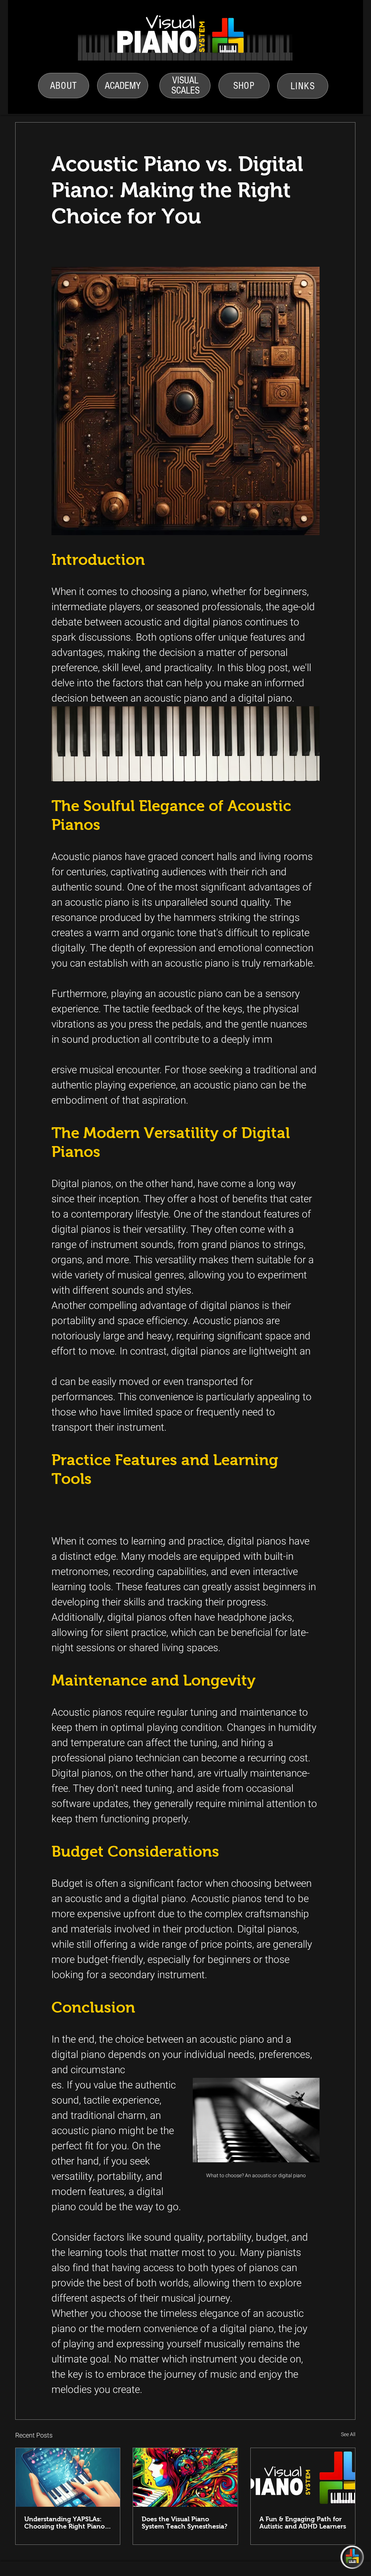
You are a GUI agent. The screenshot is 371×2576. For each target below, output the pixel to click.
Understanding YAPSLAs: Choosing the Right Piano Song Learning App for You (66, 2523)
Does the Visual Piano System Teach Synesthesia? (185, 2523)
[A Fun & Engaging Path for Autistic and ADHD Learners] (303, 2477)
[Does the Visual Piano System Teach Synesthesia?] (185, 2477)
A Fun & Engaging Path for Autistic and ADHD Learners (303, 2523)
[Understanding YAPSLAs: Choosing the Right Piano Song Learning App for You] (68, 2477)
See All (348, 2434)
